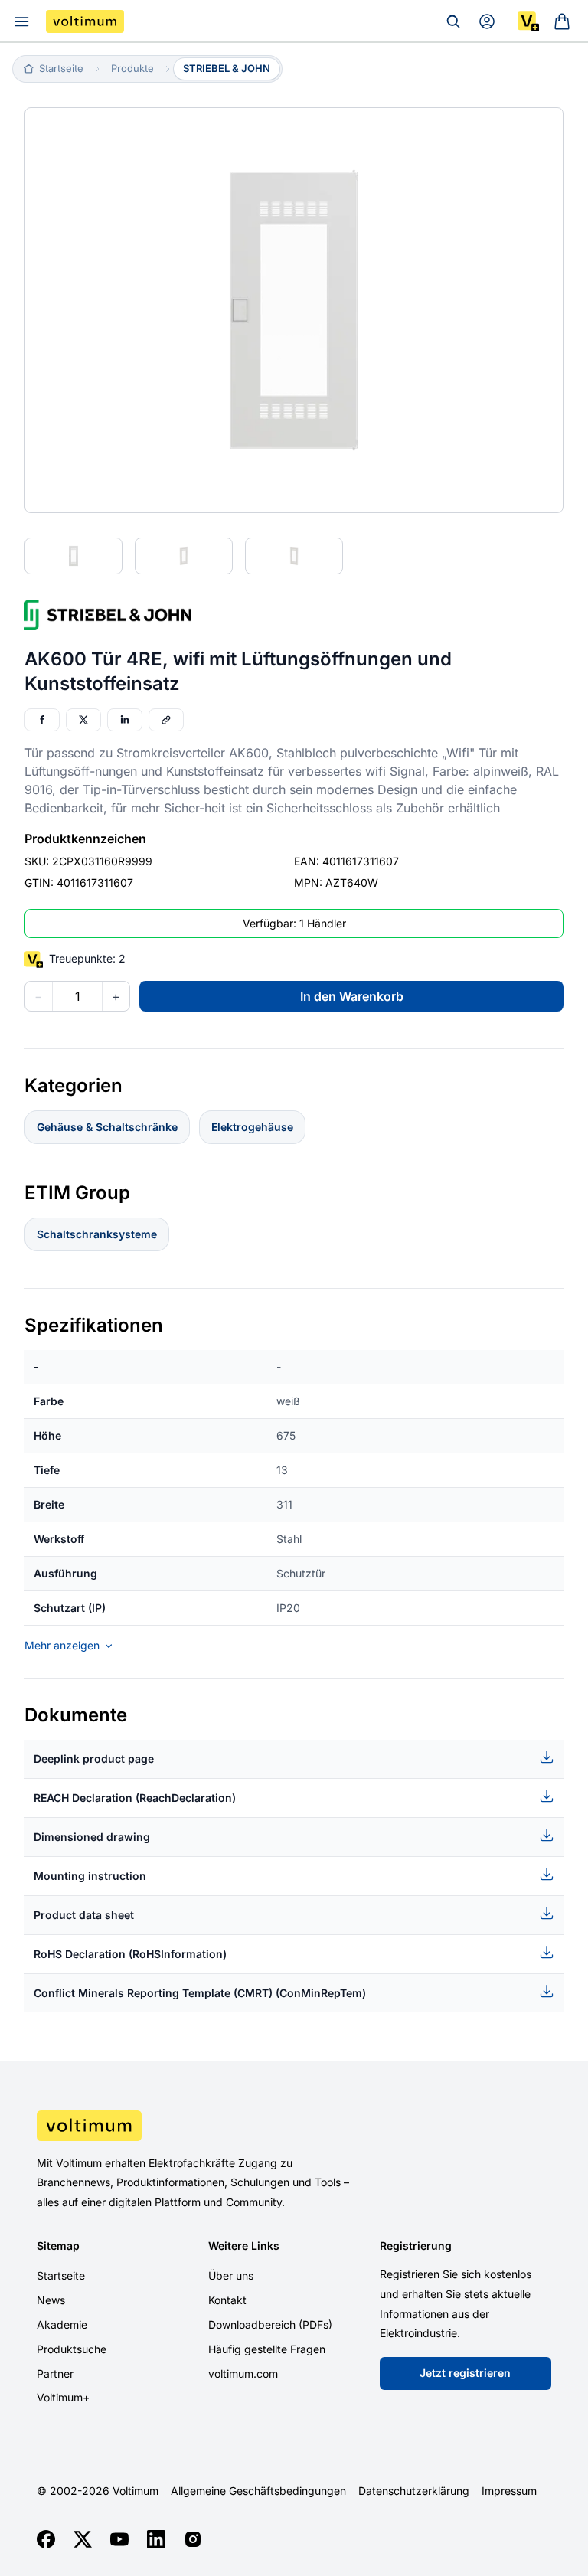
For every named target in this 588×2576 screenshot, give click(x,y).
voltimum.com (243, 2373)
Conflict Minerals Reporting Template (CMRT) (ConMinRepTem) (200, 1993)
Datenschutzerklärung (414, 2491)
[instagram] (193, 2539)
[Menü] (21, 21)
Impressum (509, 2491)
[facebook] (46, 2539)
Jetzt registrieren (465, 2373)
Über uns (231, 2275)
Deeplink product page (94, 1759)
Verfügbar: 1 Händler (294, 923)
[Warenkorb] (562, 21)
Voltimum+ (63, 2397)
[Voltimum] (85, 21)
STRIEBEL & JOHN (227, 68)
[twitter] (83, 2539)
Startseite (61, 2275)
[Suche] (453, 21)
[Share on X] (83, 720)
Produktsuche (72, 2349)
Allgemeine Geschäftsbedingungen (258, 2491)
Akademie (62, 2324)
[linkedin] (156, 2539)
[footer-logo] (294, 2126)
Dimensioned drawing (92, 1837)
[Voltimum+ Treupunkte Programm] (528, 21)
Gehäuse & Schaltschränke (107, 1127)
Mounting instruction (90, 1876)
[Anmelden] (487, 21)
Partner (55, 2373)
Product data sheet (84, 1915)
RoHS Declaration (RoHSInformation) (130, 1954)
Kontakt (227, 2300)
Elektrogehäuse (252, 1127)
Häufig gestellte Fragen (267, 2349)
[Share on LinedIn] (125, 720)
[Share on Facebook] (42, 720)
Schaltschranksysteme (97, 1234)
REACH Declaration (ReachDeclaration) (135, 1798)
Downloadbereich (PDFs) (270, 2324)
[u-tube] (119, 2539)
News (51, 2300)
